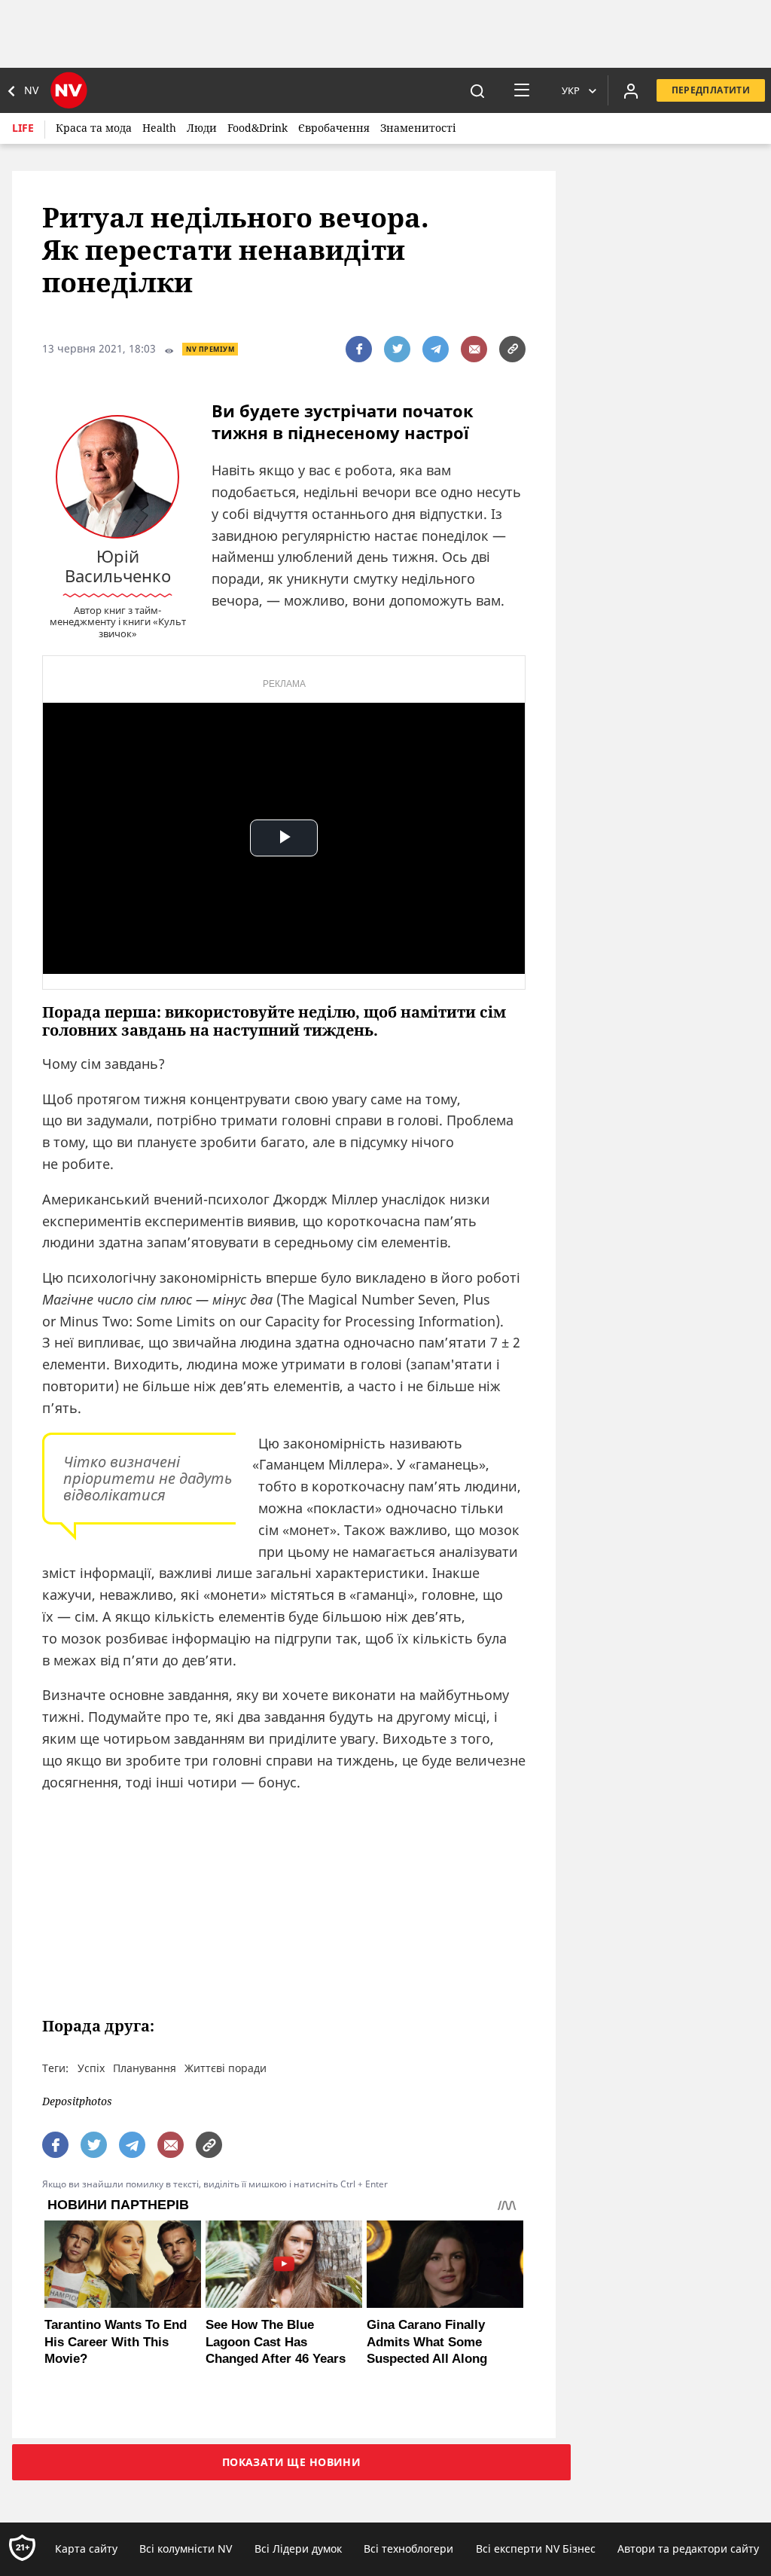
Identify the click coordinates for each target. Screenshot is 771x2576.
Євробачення (334, 128)
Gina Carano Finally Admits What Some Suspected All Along (427, 2341)
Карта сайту (86, 2549)
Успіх (91, 2068)
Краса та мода (94, 128)
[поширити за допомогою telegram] (436, 349)
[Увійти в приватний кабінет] (631, 90)
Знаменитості (418, 128)
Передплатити (711, 90)
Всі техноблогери (408, 2549)
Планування (145, 2068)
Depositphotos (77, 2102)
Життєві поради (226, 2068)
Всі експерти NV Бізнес (536, 2549)
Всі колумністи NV (186, 2549)
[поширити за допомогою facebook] (359, 349)
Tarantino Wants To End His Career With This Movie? (116, 2341)
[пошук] (477, 90)
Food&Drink (258, 128)
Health (159, 128)
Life (23, 128)
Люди (202, 128)
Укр (571, 90)
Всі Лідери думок (298, 2549)
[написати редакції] (474, 349)
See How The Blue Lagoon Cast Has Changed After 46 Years (276, 2341)
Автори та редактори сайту (688, 2549)
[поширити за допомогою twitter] (397, 349)
